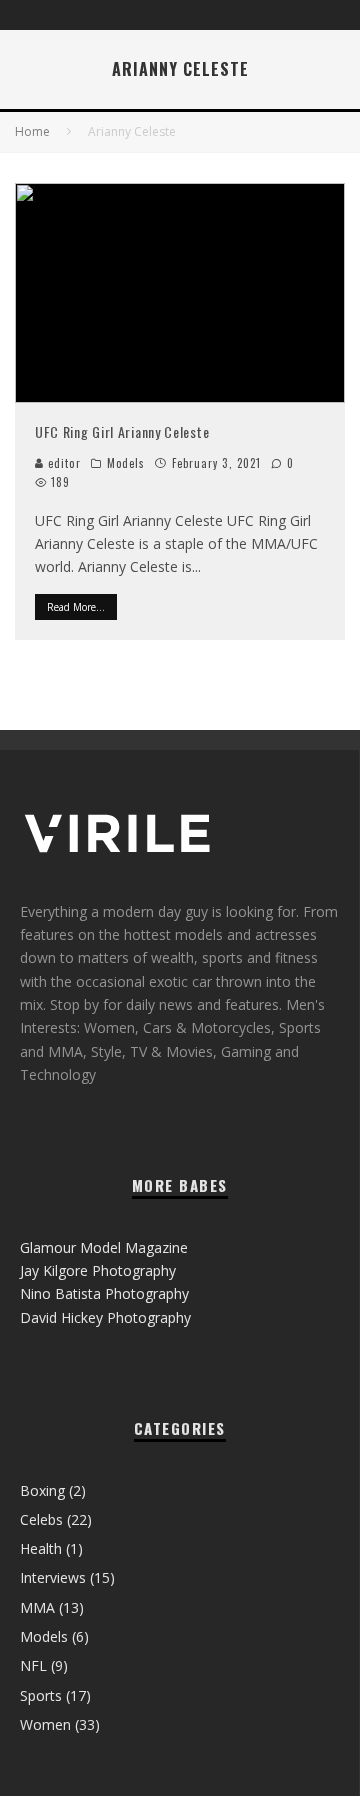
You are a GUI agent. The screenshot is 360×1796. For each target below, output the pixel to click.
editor (62, 463)
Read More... (76, 607)
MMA (37, 1607)
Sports (41, 1695)
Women (45, 1724)
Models (126, 463)
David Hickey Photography (105, 1317)
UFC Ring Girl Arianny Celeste (122, 431)
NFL (33, 1665)
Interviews (53, 1577)
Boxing (42, 1490)
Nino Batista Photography (104, 1293)
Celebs (41, 1519)
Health (41, 1548)
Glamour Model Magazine (104, 1247)
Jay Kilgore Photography (98, 1270)
